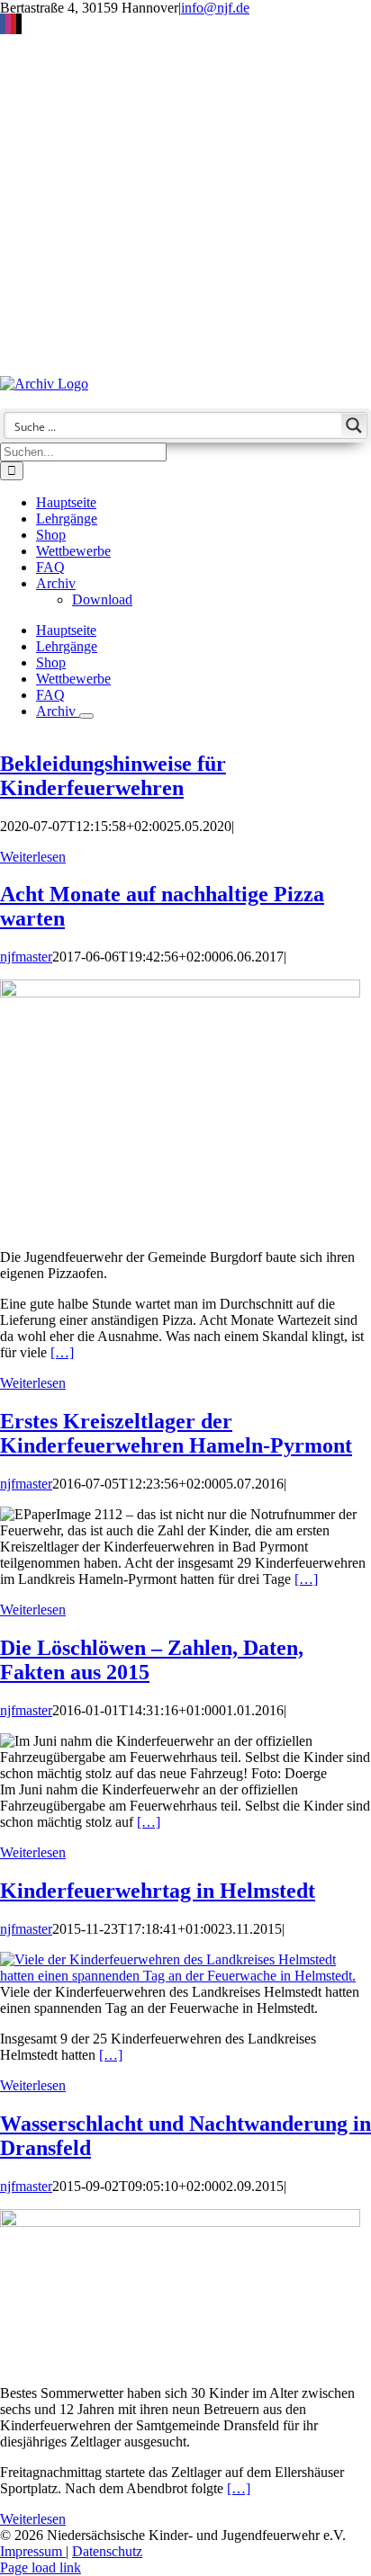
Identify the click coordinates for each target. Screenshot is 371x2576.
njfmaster (26, 957)
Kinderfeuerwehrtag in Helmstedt (158, 1891)
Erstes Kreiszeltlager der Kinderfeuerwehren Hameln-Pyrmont (176, 1433)
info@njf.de (215, 8)
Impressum (33, 2551)
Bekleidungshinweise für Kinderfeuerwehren (113, 776)
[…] (62, 1352)
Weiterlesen (33, 857)
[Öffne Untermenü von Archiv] (86, 716)
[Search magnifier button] (354, 425)
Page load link (41, 2567)
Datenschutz (107, 2551)
